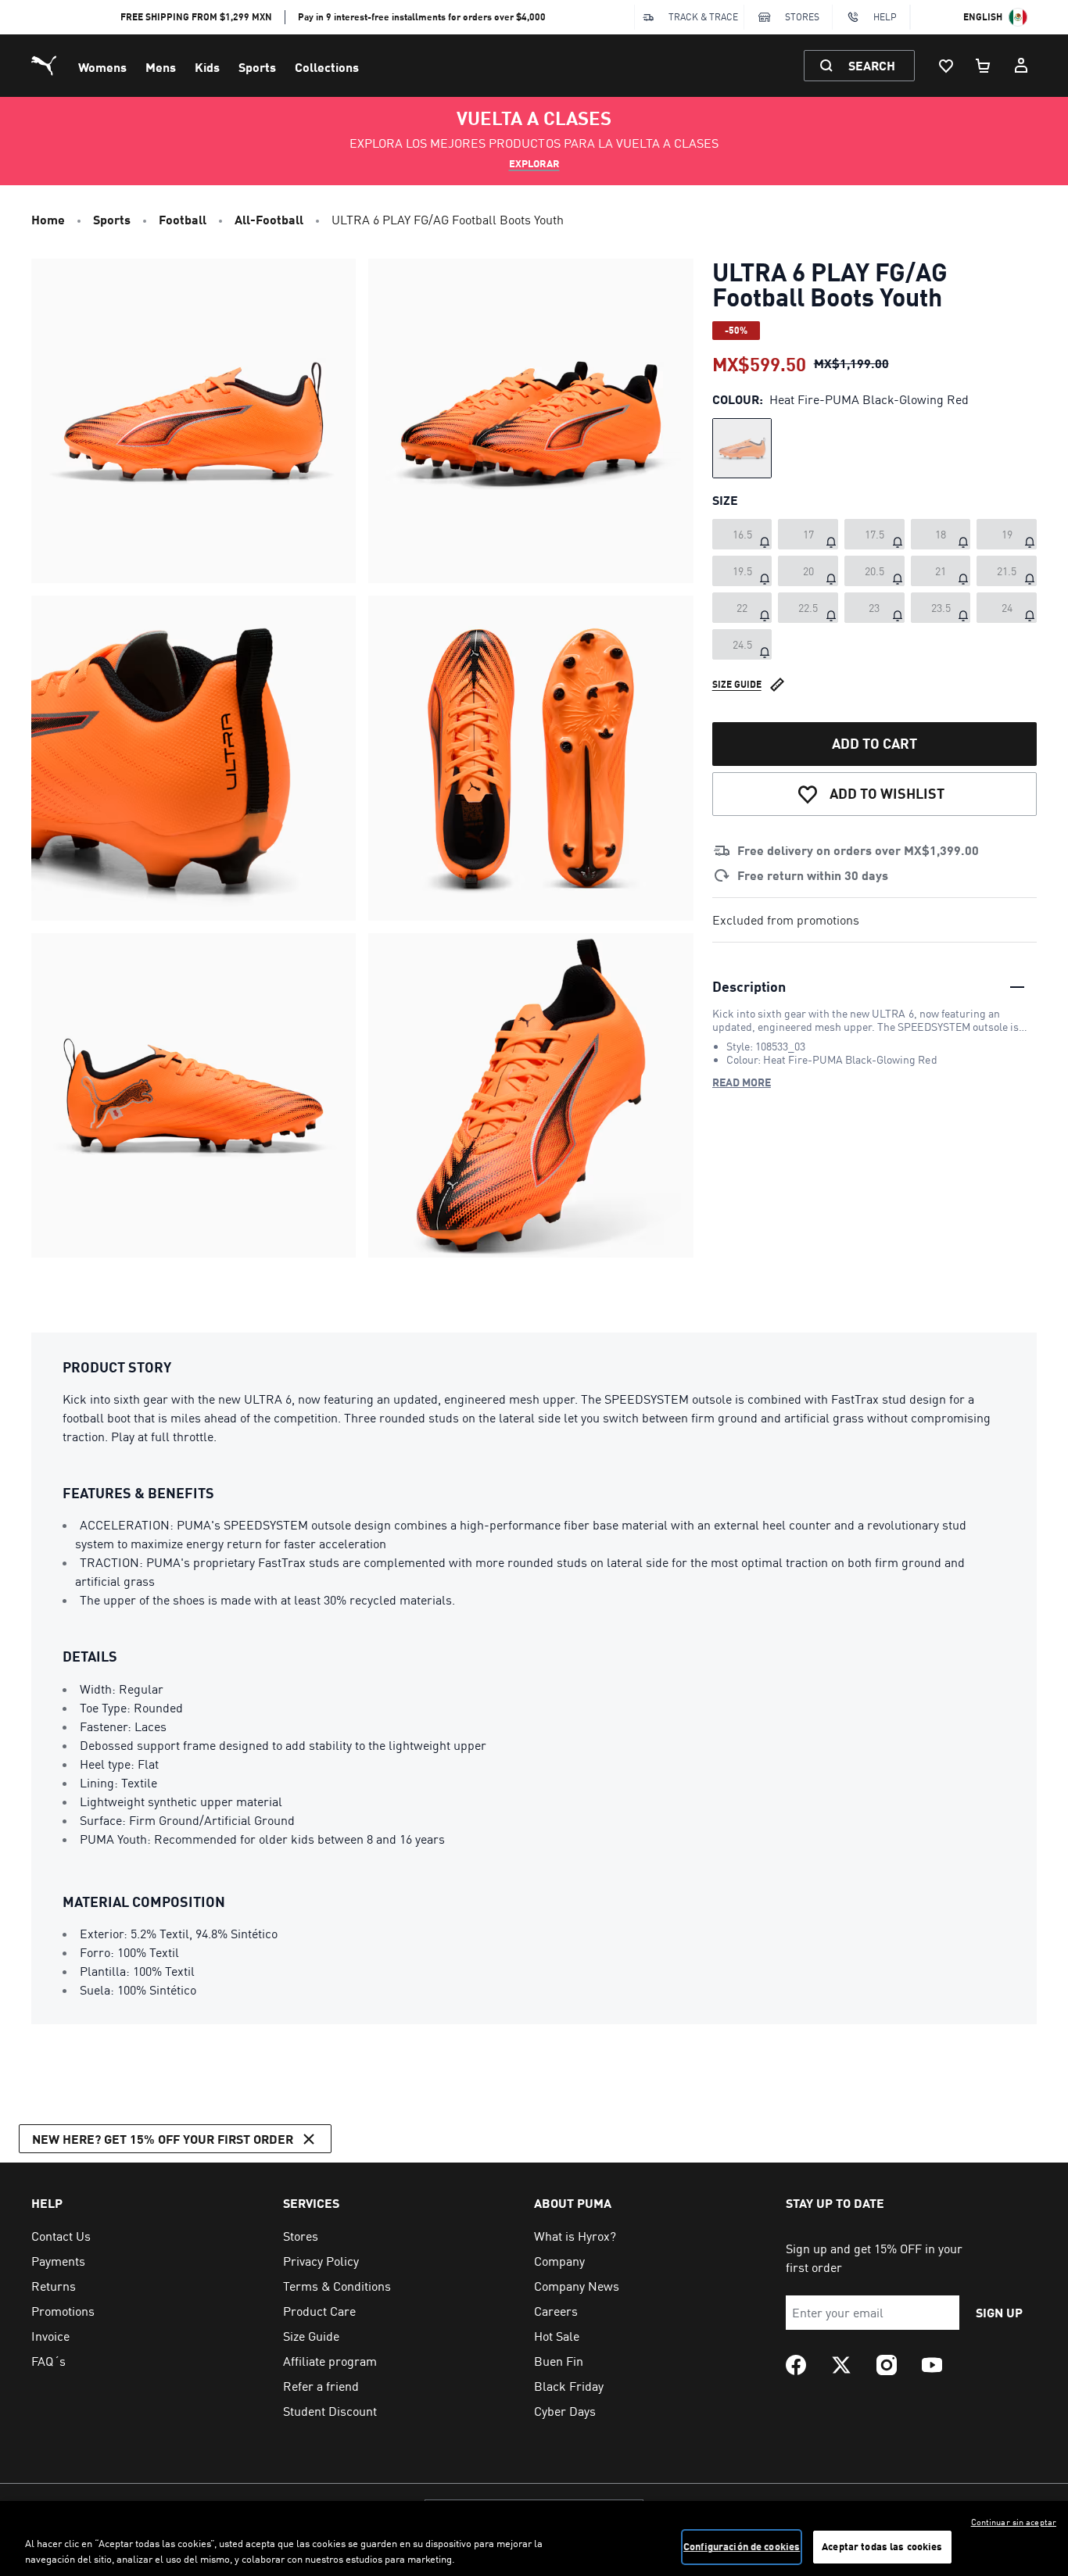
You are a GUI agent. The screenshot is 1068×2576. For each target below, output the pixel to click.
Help (885, 17)
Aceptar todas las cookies (882, 2546)
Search (872, 65)
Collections (327, 67)
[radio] (742, 448)
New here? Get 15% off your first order (163, 2139)
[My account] (1021, 66)
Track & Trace (703, 17)
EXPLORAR (534, 163)
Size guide (737, 683)
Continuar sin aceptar (1014, 2522)
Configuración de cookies (742, 2546)
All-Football (269, 219)
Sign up (999, 2312)
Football (183, 219)
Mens (161, 67)
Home (48, 219)
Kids (207, 67)
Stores (802, 17)
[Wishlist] (946, 66)
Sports (257, 67)
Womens (102, 67)
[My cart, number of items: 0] (984, 66)
